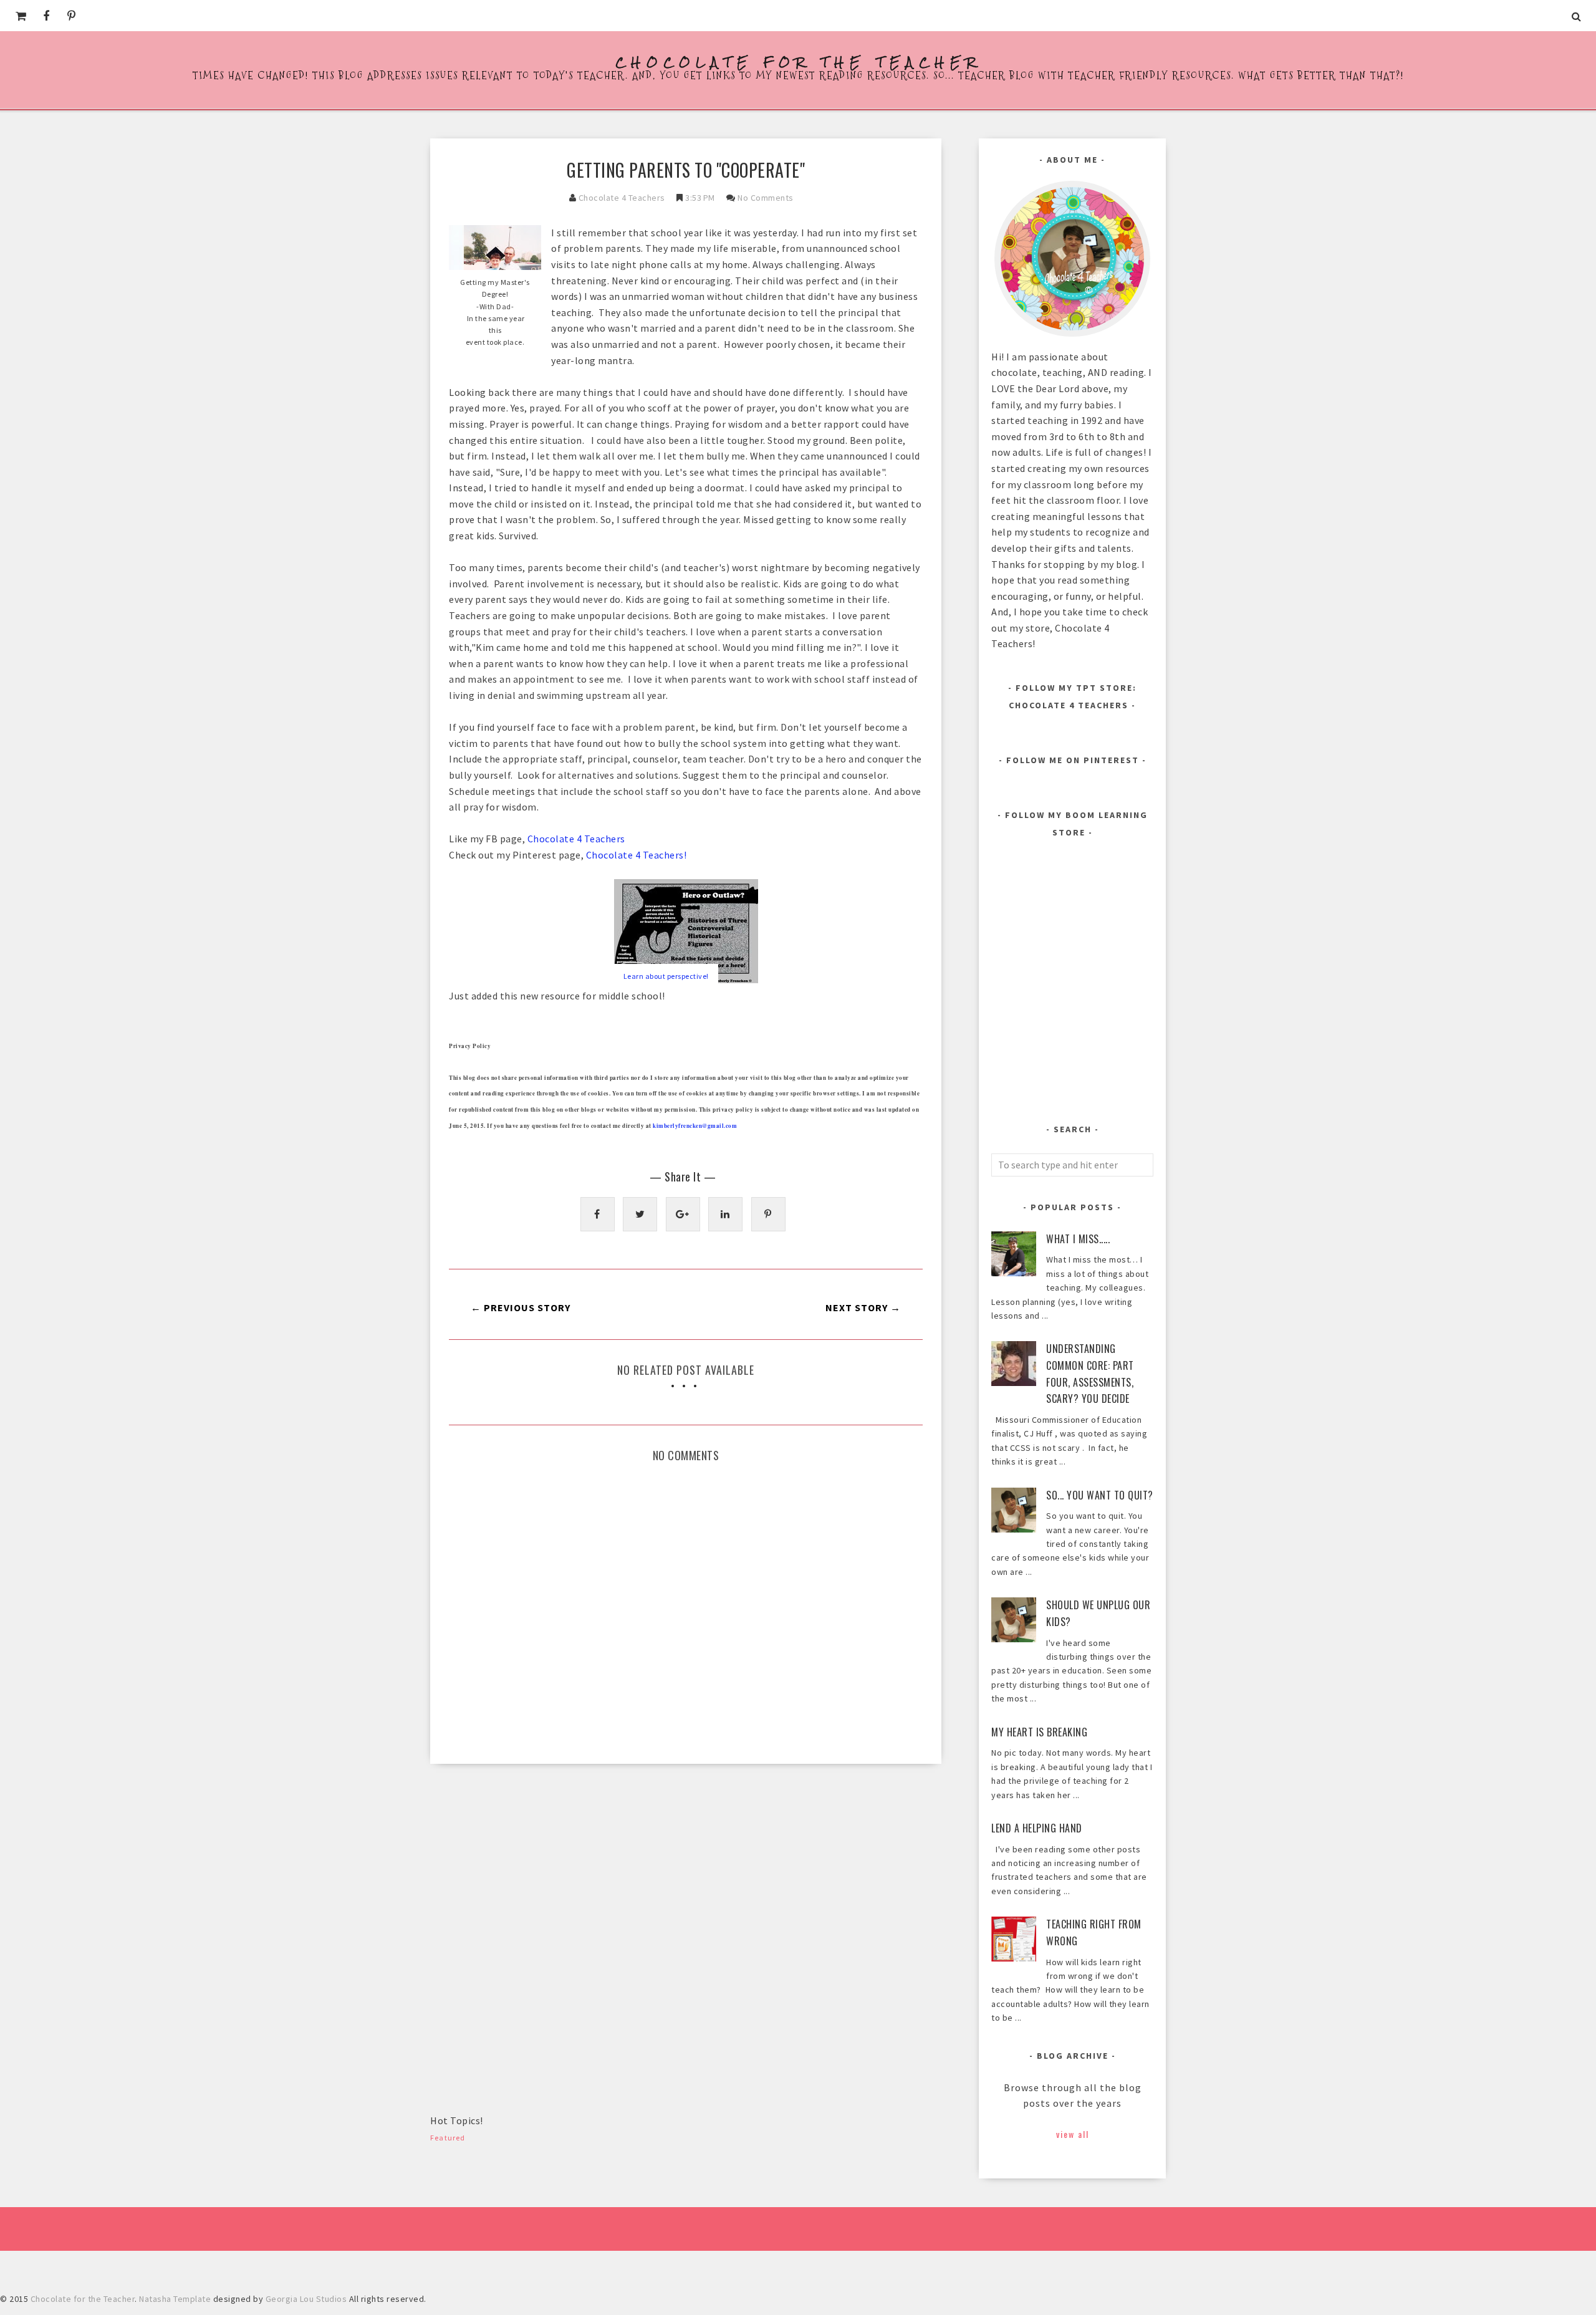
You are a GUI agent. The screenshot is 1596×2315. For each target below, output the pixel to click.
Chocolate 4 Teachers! (637, 855)
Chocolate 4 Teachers (622, 198)
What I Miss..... (1078, 1239)
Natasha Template (175, 2299)
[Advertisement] (524, 1870)
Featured (448, 2138)
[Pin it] (768, 1214)
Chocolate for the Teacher (798, 62)
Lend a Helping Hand (1037, 1828)
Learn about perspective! (666, 976)
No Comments (766, 198)
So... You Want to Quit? (1100, 1495)
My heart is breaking (1039, 1732)
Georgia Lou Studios (306, 2299)
